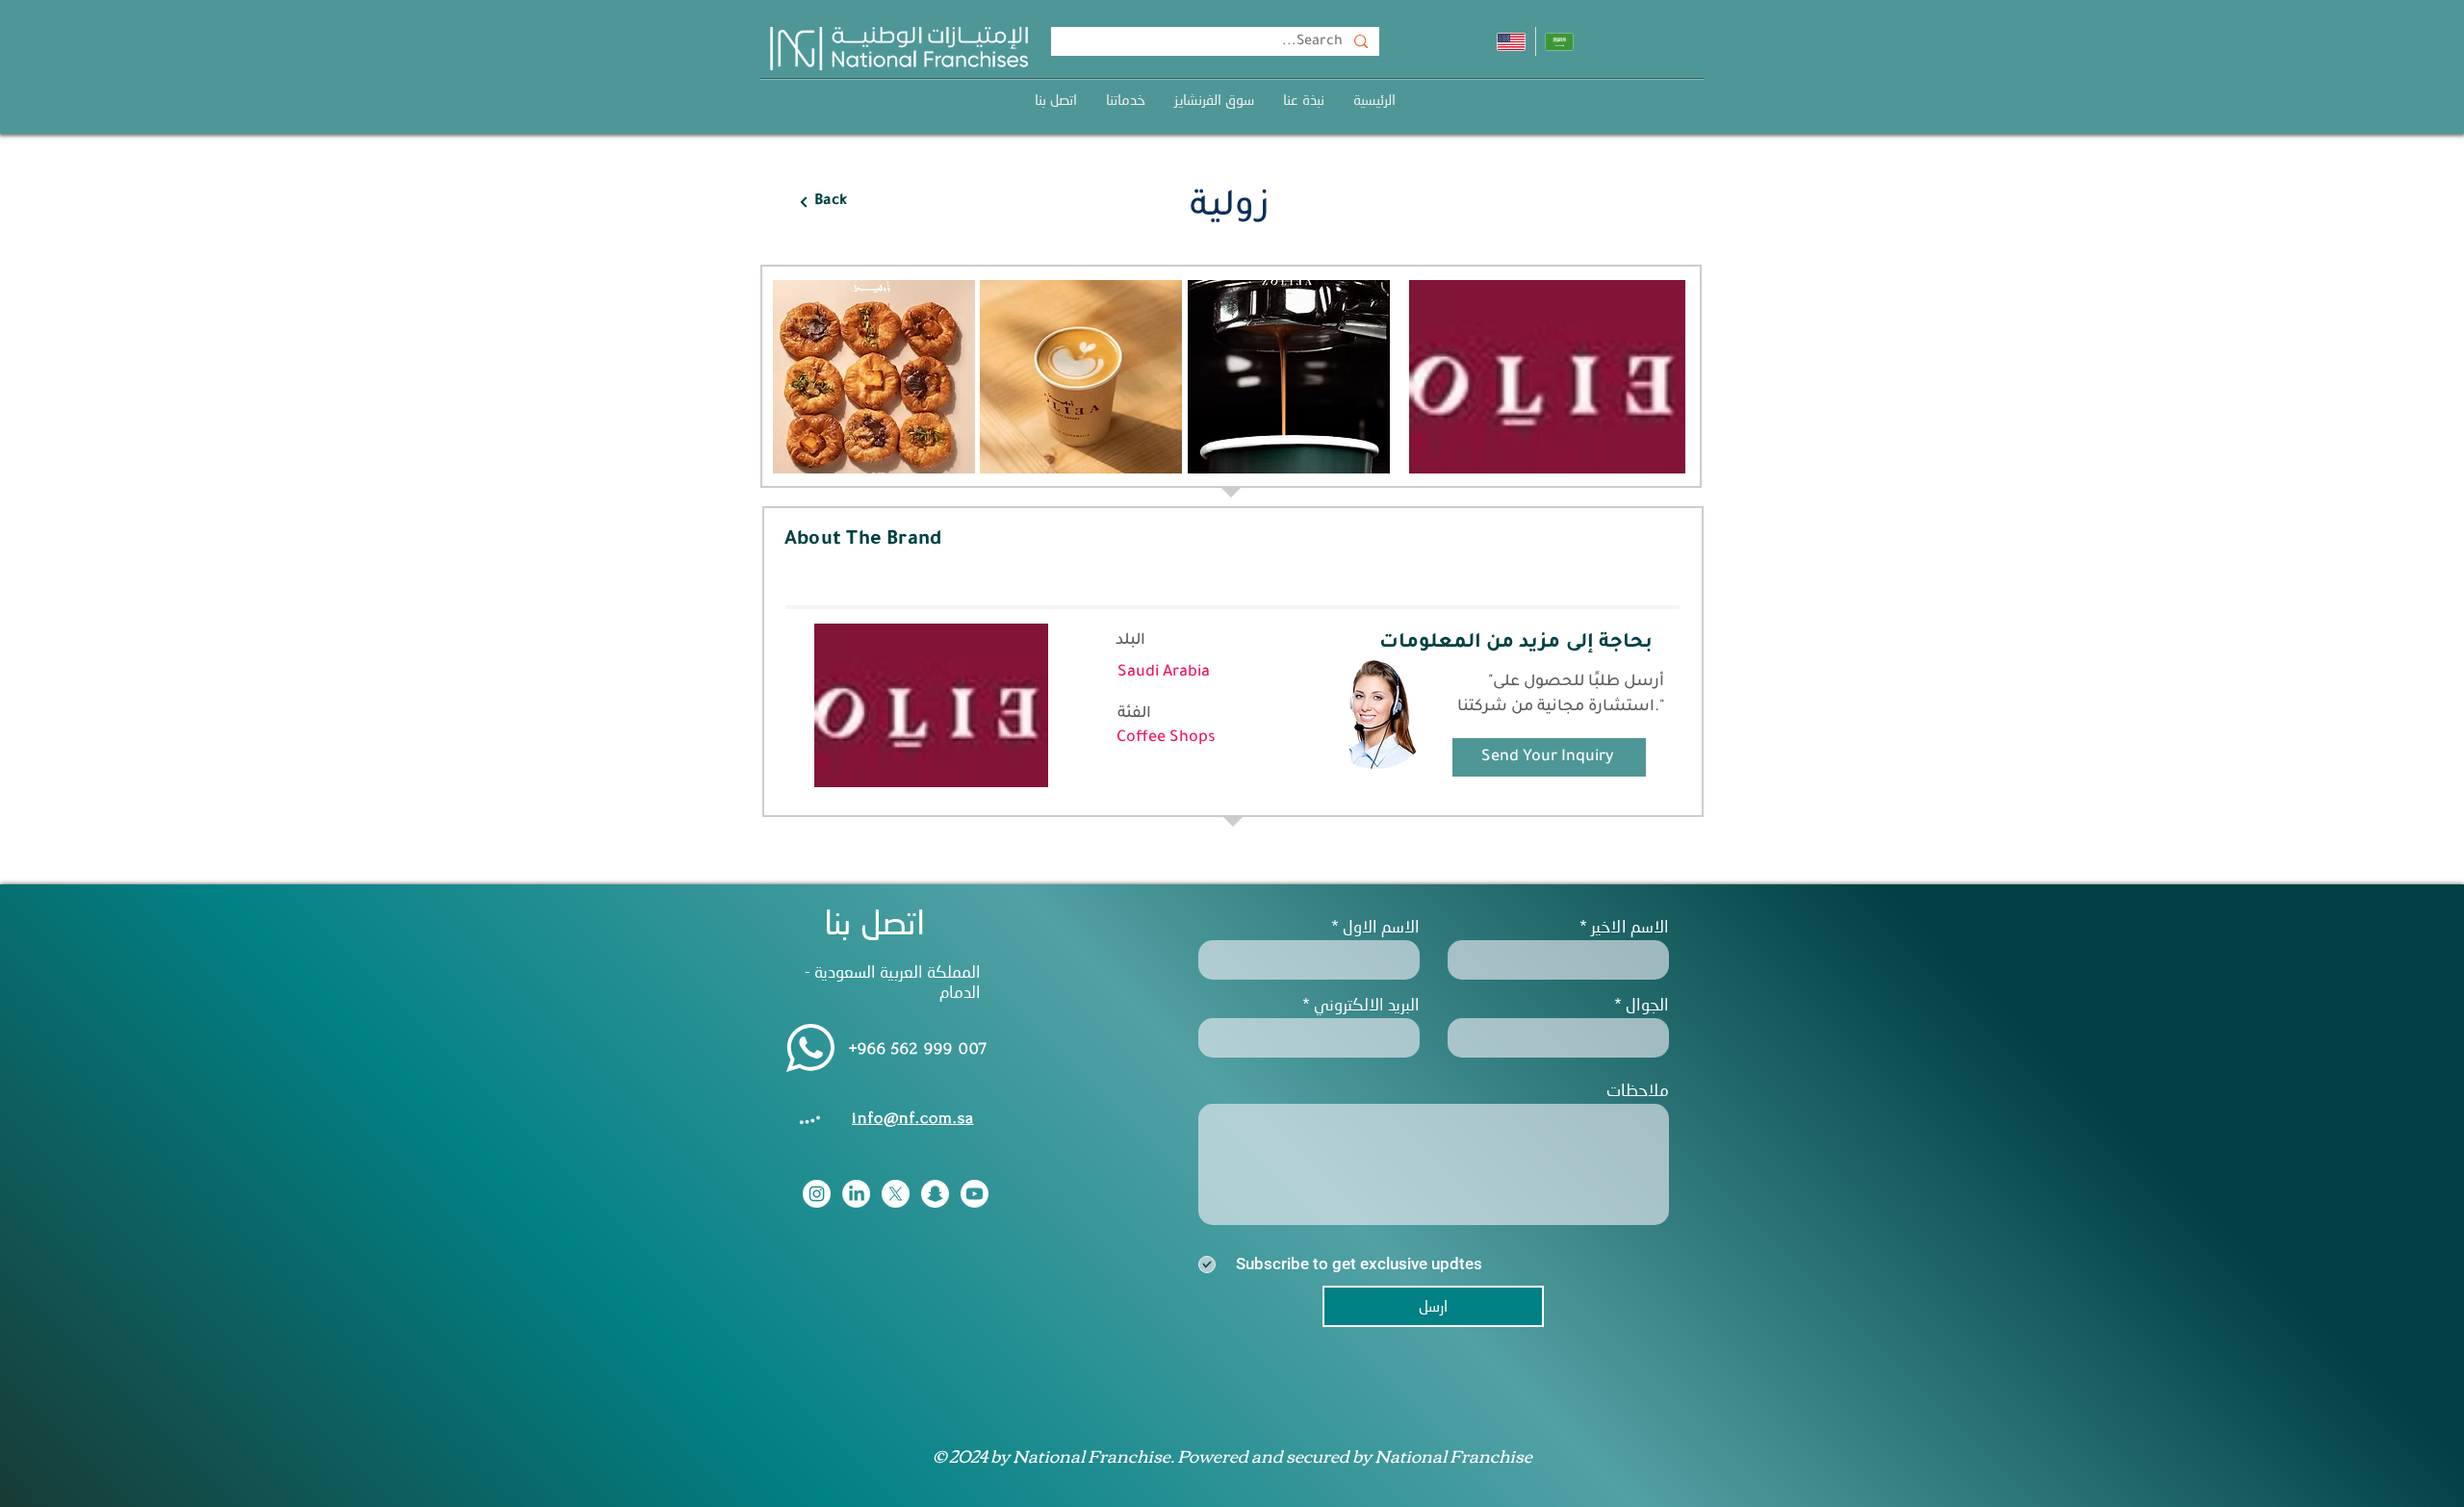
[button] (1126, 100)
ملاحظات (1638, 1090)
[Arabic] (1560, 41)
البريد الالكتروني (1367, 1004)
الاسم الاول (1381, 926)
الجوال (1647, 1004)
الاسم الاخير (1630, 926)
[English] (1511, 41)
